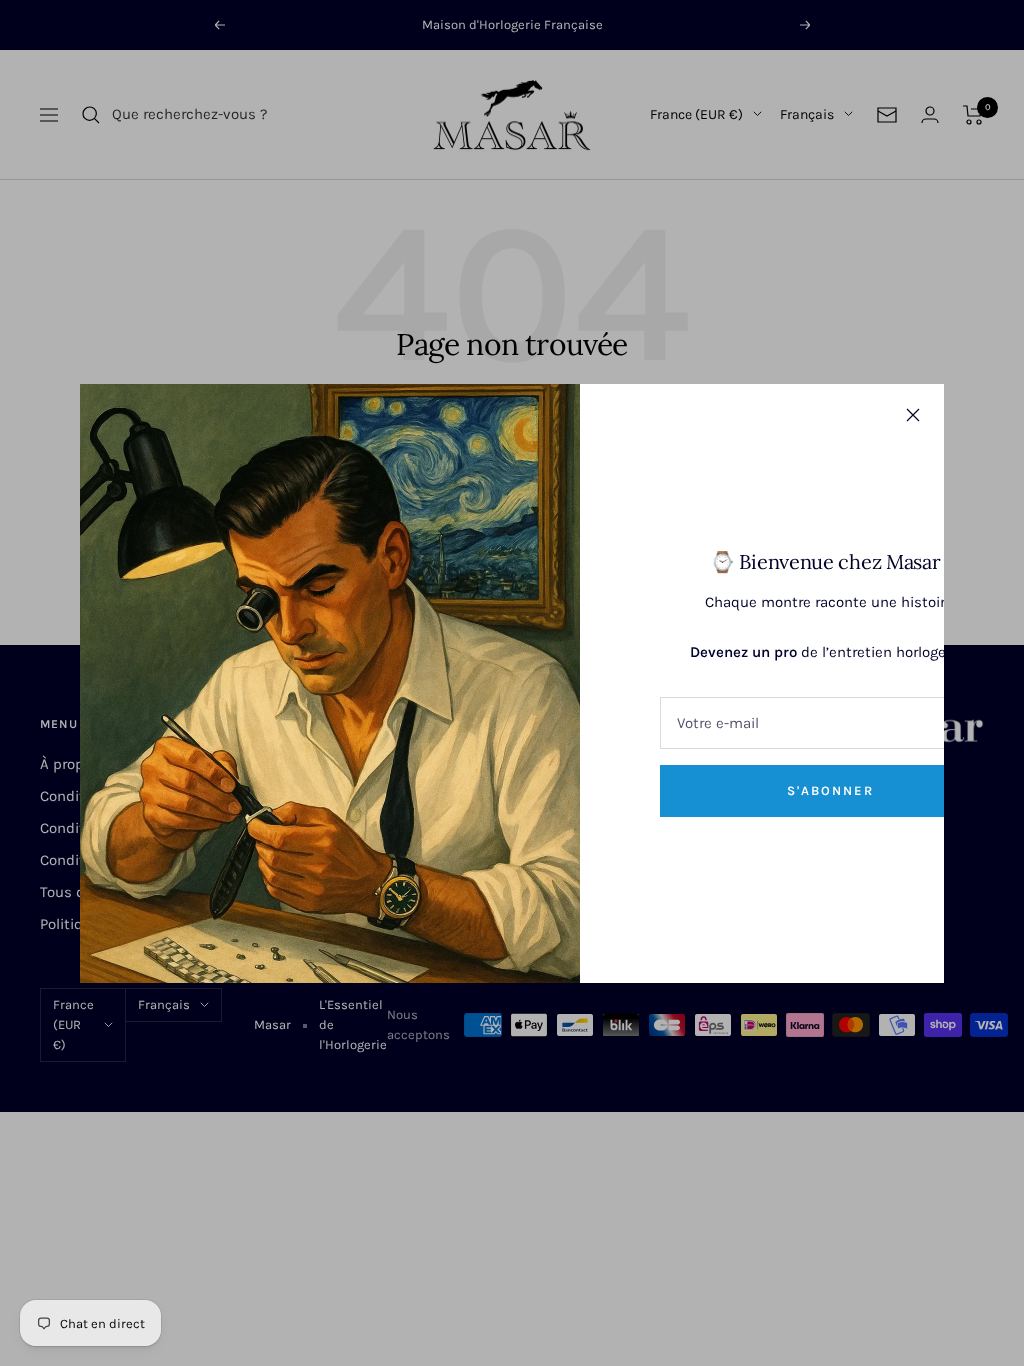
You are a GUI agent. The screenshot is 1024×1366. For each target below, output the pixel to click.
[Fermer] (913, 415)
